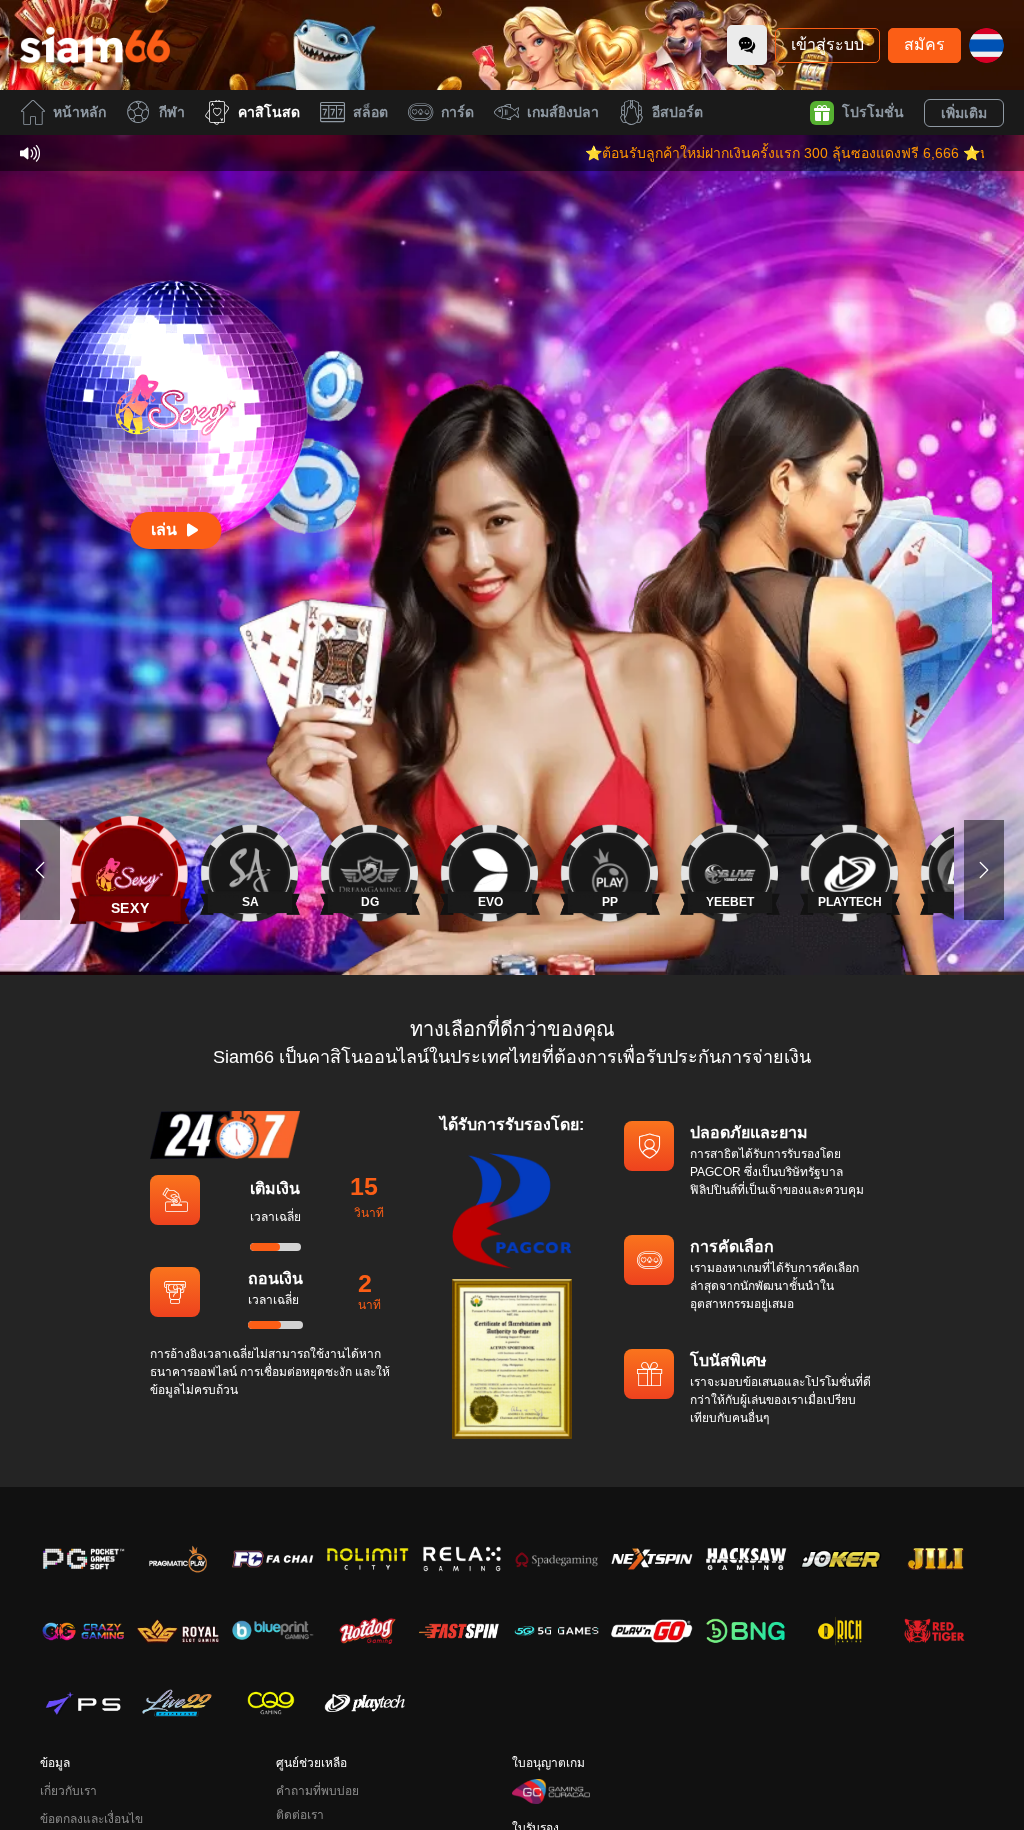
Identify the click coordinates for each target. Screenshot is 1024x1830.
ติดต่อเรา (300, 1815)
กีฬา (172, 112)
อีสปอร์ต (677, 112)
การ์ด (457, 112)
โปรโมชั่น (873, 112)
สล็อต (370, 112)
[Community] (747, 45)
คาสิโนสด (269, 112)
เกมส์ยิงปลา (563, 112)
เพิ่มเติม (964, 113)
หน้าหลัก (79, 112)
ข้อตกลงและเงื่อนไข (91, 1819)
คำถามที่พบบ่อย (317, 1791)
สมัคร (924, 44)
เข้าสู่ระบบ (827, 44)
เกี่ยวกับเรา (68, 1791)
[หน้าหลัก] (95, 45)
